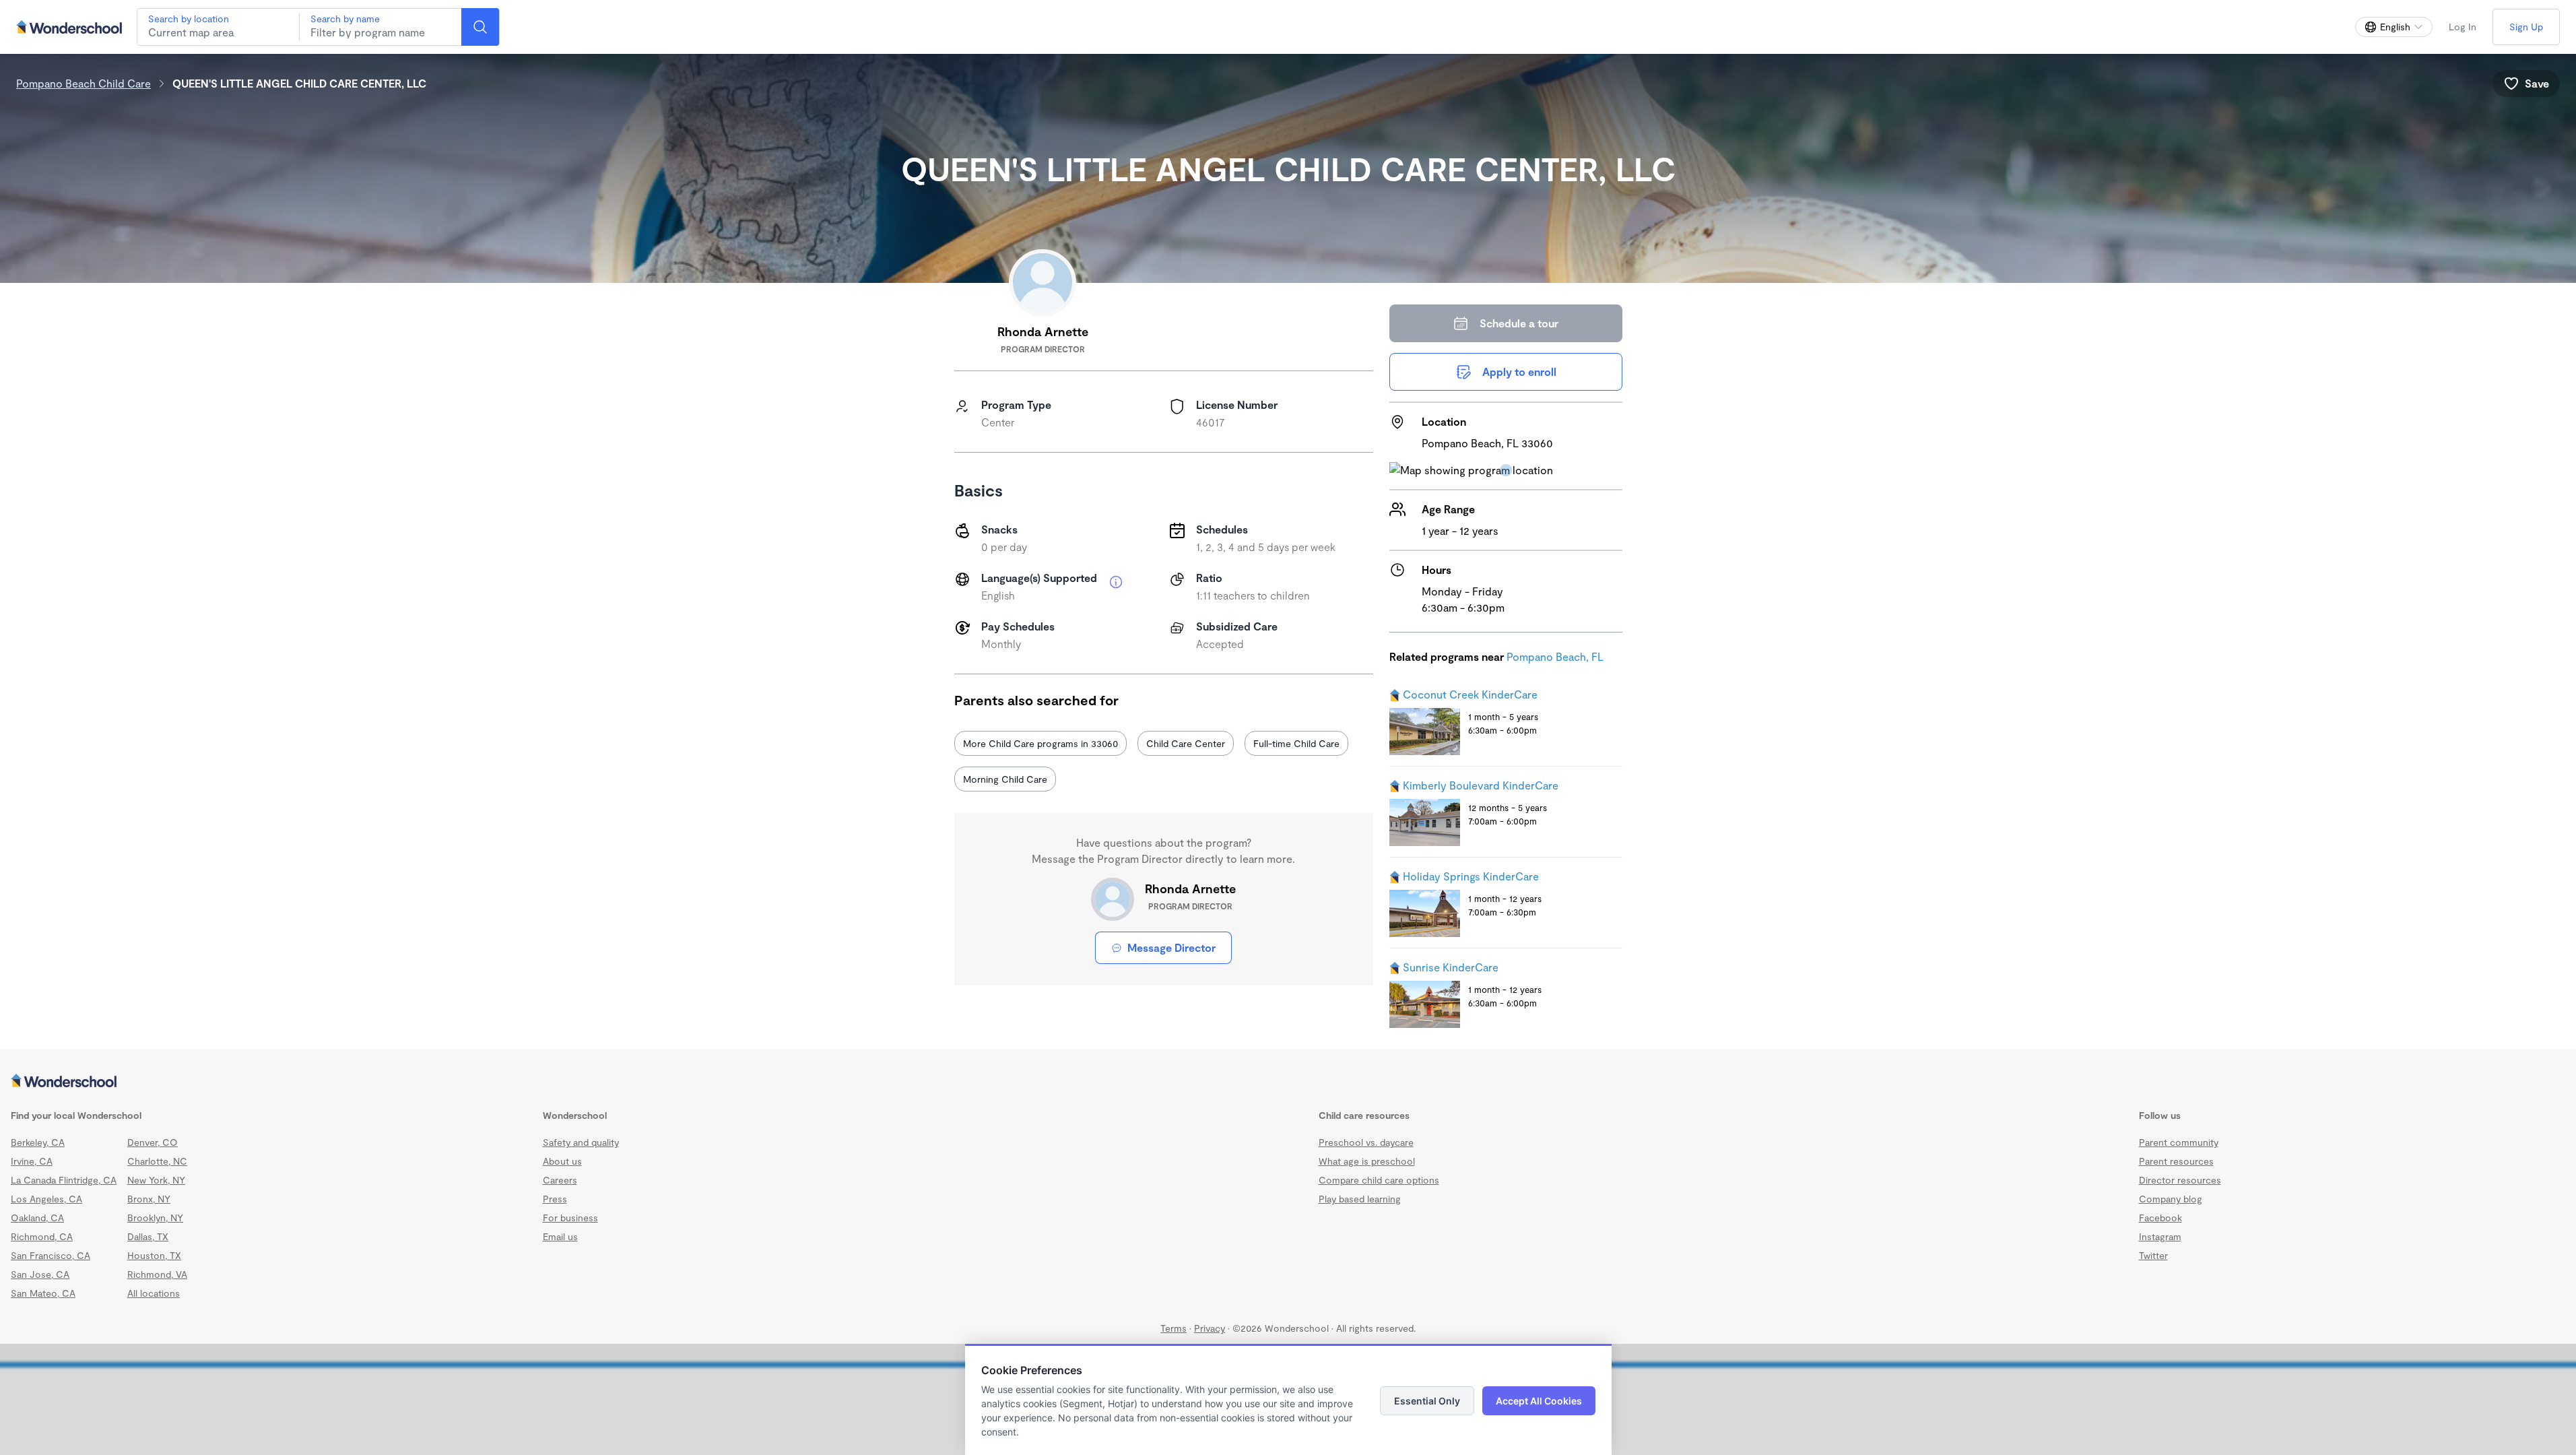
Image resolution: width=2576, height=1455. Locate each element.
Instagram (2160, 1236)
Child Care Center (1186, 743)
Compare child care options (1379, 1180)
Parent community (2179, 1142)
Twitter (2153, 1255)
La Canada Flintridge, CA (64, 1180)
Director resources (2180, 1180)
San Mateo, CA (43, 1293)
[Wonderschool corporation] (1288, 1082)
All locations (154, 1293)
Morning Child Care (1005, 779)
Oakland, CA (37, 1218)
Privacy (1210, 1328)
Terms (1174, 1328)
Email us (560, 1236)
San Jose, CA (40, 1274)
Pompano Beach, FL (1555, 656)
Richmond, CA (42, 1236)
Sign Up (2526, 27)
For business (570, 1218)
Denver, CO (153, 1142)
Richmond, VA (157, 1274)
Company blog (2171, 1199)
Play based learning (1360, 1199)
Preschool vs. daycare (1366, 1142)
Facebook (2160, 1218)
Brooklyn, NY (155, 1218)
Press (555, 1199)
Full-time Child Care (1296, 743)
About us (562, 1161)
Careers (560, 1180)
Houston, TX (154, 1255)
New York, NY (156, 1180)
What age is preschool (1367, 1161)
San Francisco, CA (51, 1255)
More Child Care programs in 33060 (1041, 743)
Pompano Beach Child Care (84, 83)
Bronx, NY (149, 1199)
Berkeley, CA (38, 1142)
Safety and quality (581, 1142)
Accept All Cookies (1539, 1401)
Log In (2463, 27)
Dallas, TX (148, 1236)
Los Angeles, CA (46, 1199)
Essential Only (1427, 1401)
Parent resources (2176, 1161)
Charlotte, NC (157, 1161)
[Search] (480, 27)
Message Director (1171, 947)
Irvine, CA (32, 1161)
